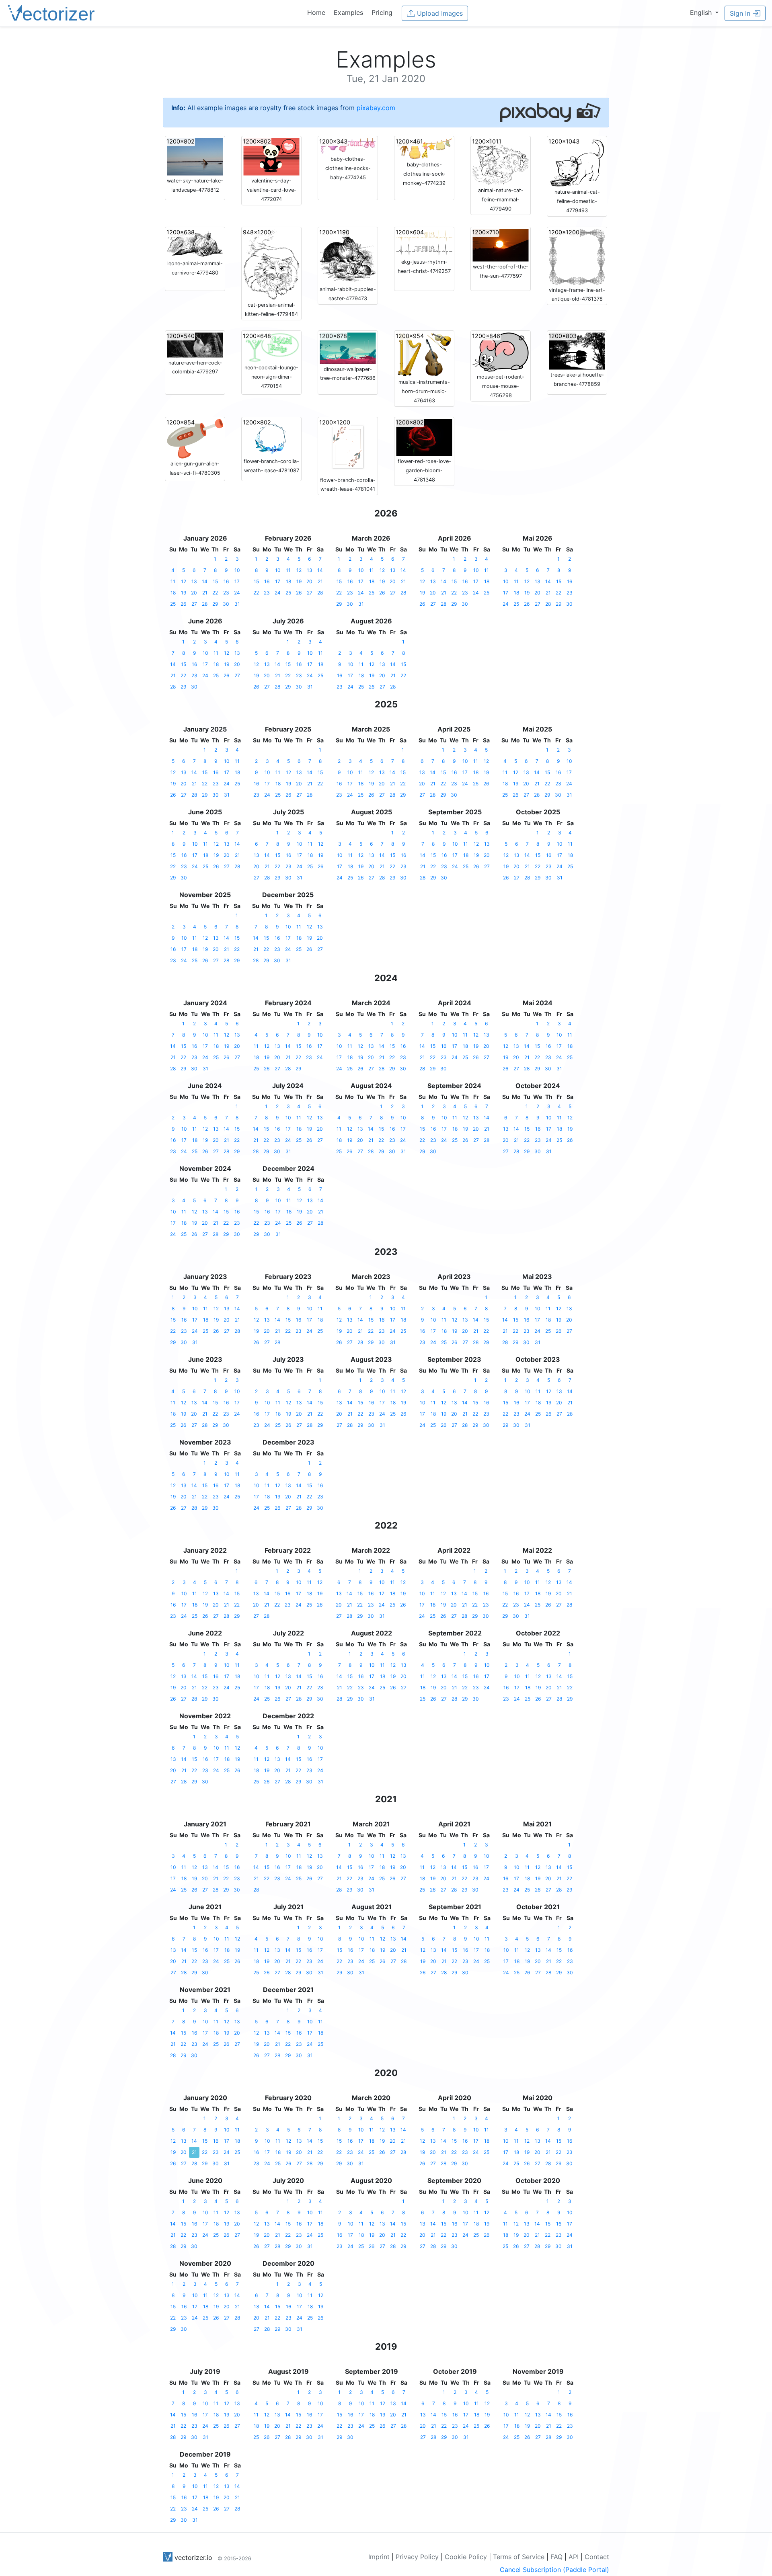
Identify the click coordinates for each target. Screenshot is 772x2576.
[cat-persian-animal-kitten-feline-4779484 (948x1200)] (271, 264)
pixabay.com (376, 108)
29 (215, 604)
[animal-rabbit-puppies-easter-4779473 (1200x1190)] (348, 256)
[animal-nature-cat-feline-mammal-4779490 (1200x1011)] (501, 161)
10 (237, 570)
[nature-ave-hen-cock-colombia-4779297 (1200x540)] (195, 344)
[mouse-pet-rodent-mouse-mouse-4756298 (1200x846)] (501, 351)
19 (184, 593)
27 (194, 604)
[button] (704, 12)
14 (205, 581)
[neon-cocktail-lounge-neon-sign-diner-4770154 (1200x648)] (271, 347)
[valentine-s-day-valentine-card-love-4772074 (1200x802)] (271, 156)
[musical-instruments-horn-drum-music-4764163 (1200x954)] (424, 354)
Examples (348, 12)
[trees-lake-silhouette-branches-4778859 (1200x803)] (577, 350)
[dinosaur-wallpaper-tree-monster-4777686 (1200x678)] (348, 347)
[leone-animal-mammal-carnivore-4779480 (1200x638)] (195, 243)
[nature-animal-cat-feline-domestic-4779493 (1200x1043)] (577, 162)
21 (205, 593)
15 (215, 581)
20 (194, 593)
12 (184, 581)
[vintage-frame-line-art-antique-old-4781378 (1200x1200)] (577, 256)
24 (237, 593)
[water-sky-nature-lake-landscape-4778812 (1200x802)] (195, 156)
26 (183, 604)
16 (226, 581)
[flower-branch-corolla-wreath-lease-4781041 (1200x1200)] (348, 446)
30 (226, 604)
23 (226, 593)
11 (173, 581)
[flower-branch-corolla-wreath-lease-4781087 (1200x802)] (271, 437)
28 (205, 604)
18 (173, 593)
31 (237, 604)
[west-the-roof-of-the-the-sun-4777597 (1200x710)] (501, 244)
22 (215, 593)
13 (194, 581)
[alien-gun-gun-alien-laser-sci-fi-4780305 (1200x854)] (195, 438)
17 (237, 581)
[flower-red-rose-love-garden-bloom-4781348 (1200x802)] (424, 437)
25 (173, 604)
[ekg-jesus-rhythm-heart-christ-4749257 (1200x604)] (424, 242)
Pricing (382, 12)
